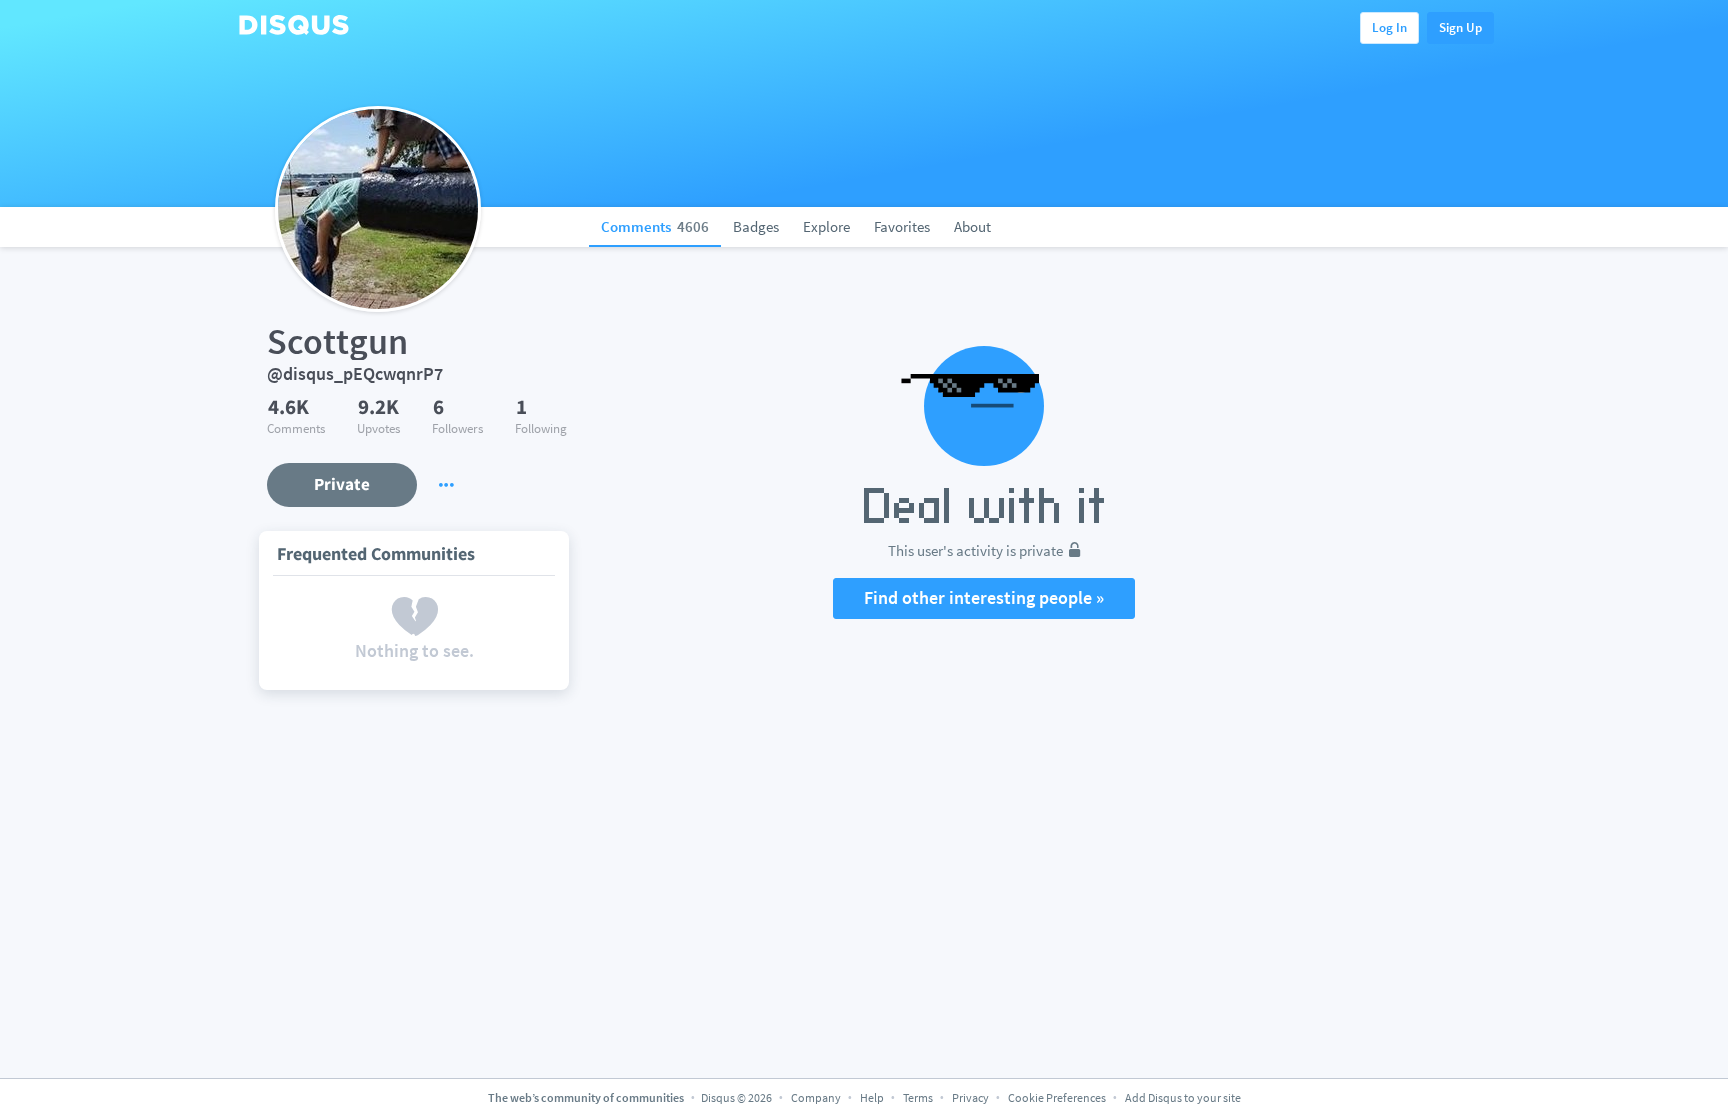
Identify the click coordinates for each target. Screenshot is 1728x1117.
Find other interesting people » (984, 597)
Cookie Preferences (1058, 1097)
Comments (655, 226)
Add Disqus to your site (1183, 1097)
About (972, 226)
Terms (918, 1097)
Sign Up (1460, 27)
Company (816, 1097)
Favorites (902, 226)
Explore (826, 226)
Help (872, 1097)
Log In (1389, 27)
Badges (756, 226)
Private (342, 484)
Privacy (970, 1097)
